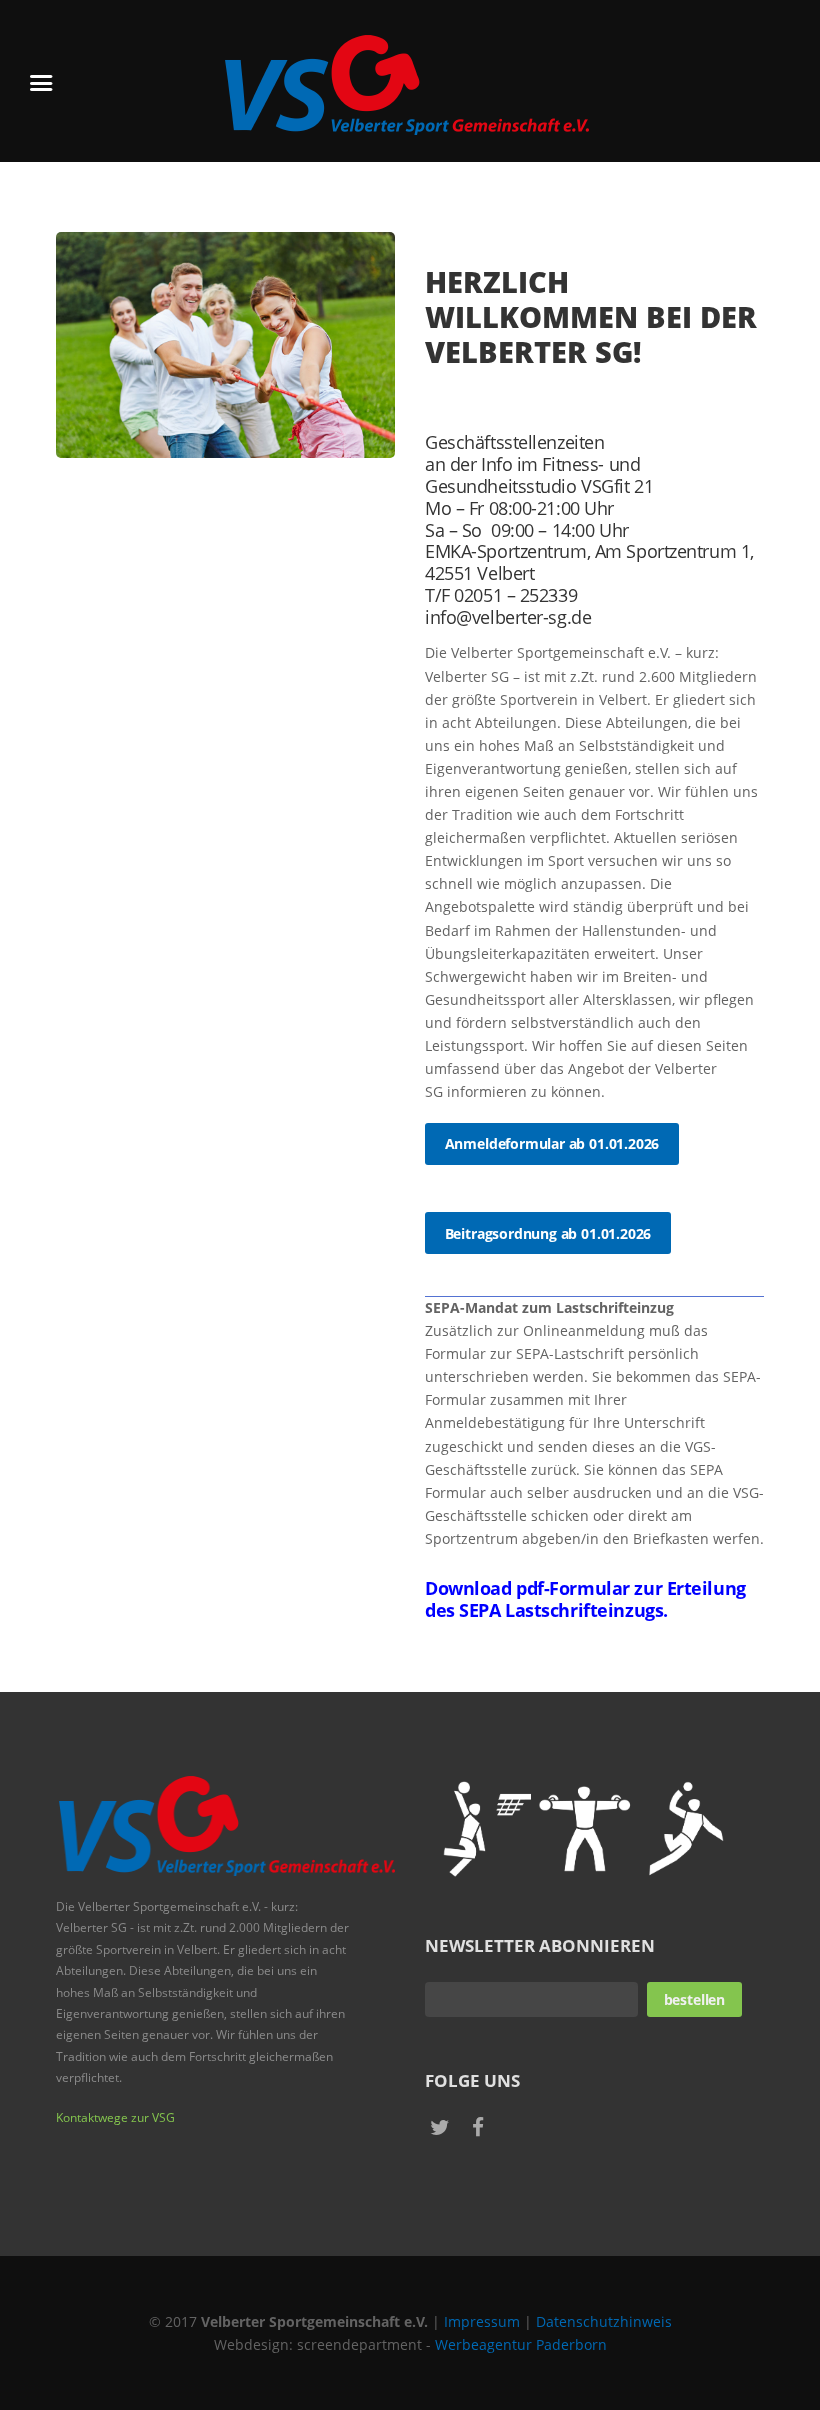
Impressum (482, 2321)
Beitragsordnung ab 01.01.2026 (548, 1233)
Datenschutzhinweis (604, 2321)
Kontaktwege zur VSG (115, 2117)
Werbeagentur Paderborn (521, 2344)
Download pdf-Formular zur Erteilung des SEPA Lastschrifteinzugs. (585, 1599)
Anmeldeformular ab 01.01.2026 (552, 1143)
